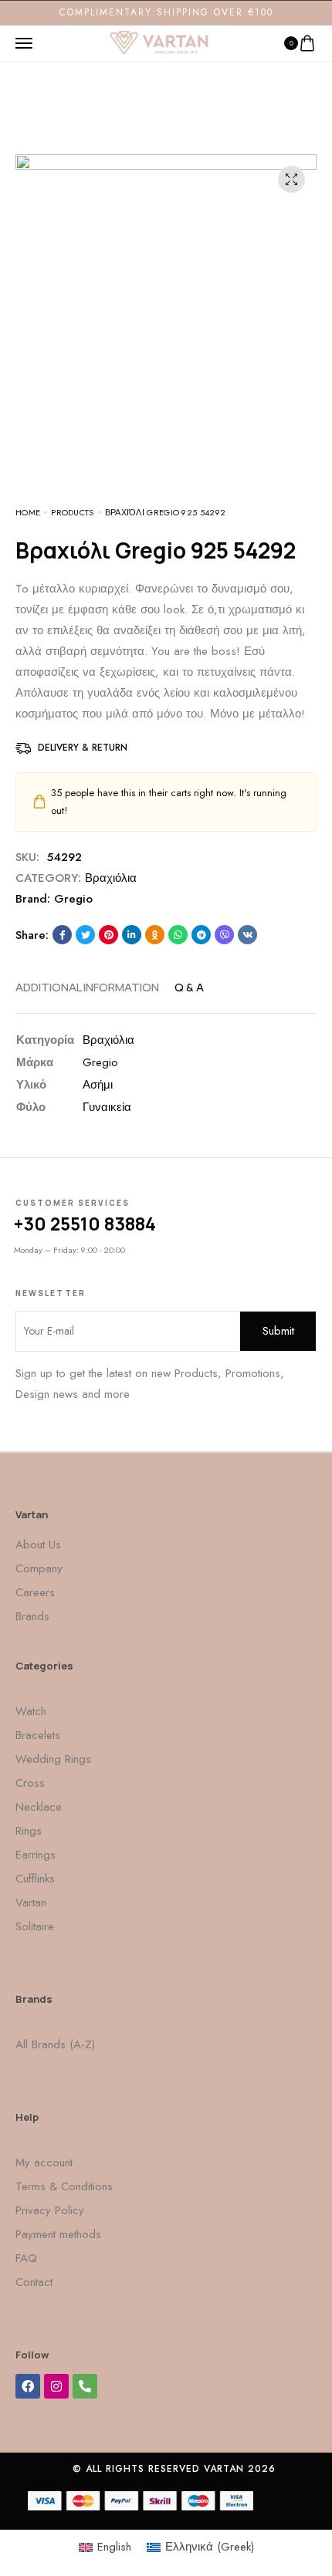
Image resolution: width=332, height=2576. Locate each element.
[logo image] (159, 42)
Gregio (73, 899)
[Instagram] (56, 2386)
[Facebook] (28, 2386)
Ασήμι (98, 1085)
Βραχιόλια (111, 878)
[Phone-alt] (85, 2386)
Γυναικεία (107, 1107)
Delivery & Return (83, 748)
